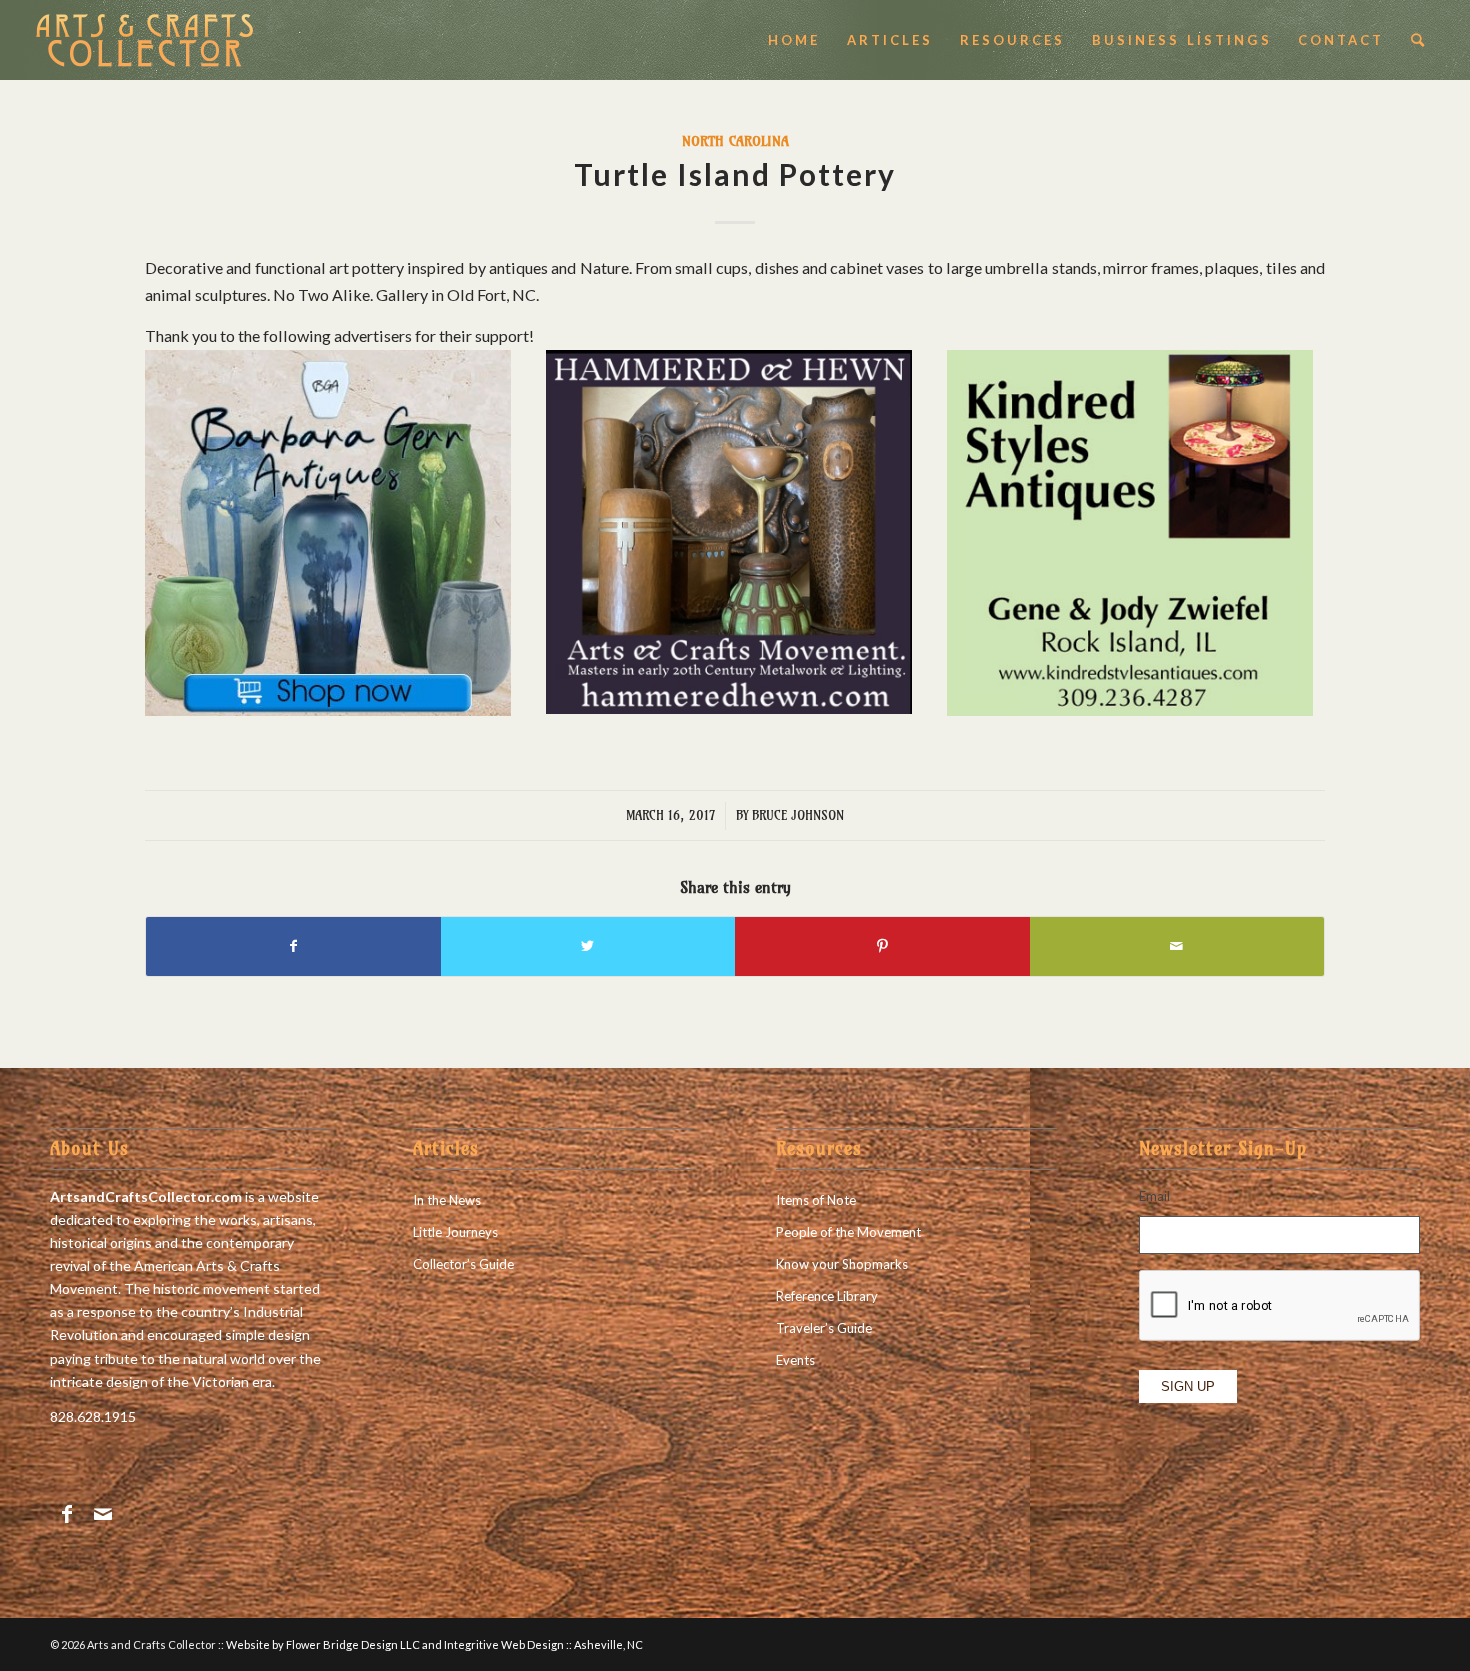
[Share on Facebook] (293, 946)
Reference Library (827, 1296)
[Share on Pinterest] (882, 946)
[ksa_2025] (1130, 709)
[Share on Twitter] (588, 946)
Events (795, 1360)
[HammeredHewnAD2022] (729, 707)
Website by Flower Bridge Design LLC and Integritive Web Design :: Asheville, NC (434, 1644)
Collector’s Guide (463, 1264)
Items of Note (816, 1200)
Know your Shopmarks (842, 1264)
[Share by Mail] (1177, 946)
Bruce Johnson (798, 815)
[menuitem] (794, 40)
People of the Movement (848, 1232)
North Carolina (735, 141)
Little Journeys (455, 1232)
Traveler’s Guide (824, 1328)
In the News (447, 1200)
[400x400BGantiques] (328, 709)
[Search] (1419, 40)
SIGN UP (1188, 1386)
